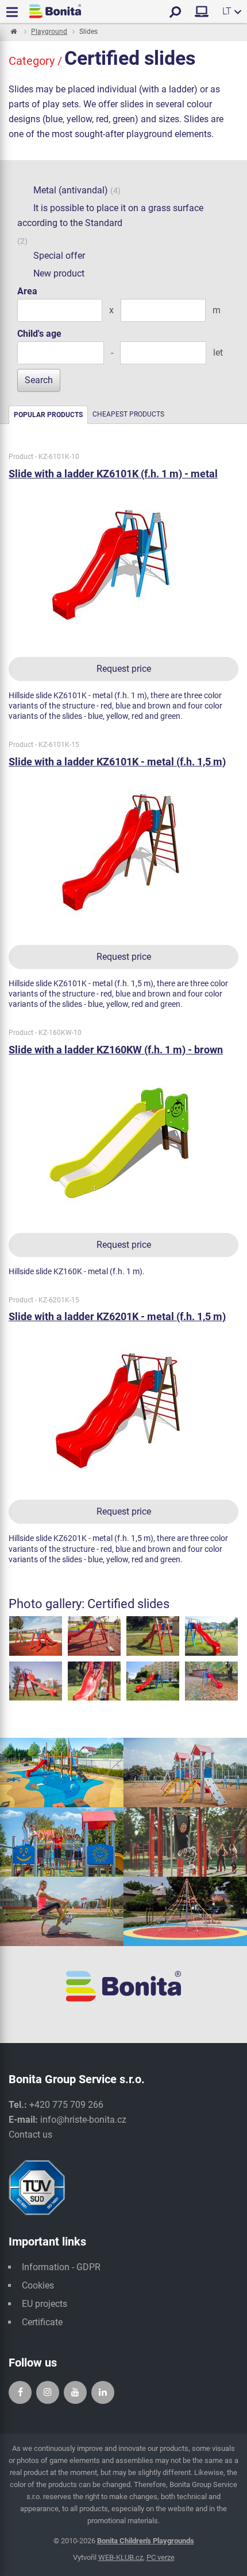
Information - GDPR (61, 2267)
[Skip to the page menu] (13, 32)
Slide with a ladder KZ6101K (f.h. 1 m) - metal (113, 474)
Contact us (30, 2135)
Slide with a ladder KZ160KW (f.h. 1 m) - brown (116, 1050)
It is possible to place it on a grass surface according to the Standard (110, 215)
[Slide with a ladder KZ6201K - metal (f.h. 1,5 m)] (123, 1408)
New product (59, 273)
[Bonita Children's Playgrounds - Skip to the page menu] (55, 11)
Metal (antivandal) (71, 190)
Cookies (38, 2285)
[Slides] (36, 1635)
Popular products (48, 415)
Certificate (42, 2322)
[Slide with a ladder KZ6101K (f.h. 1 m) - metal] (123, 565)
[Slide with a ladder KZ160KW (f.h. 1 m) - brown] (123, 1141)
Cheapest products (128, 414)
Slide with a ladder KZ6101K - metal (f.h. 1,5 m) (117, 762)
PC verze (161, 2557)
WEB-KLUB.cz (121, 2557)
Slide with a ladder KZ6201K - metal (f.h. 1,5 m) (117, 1316)
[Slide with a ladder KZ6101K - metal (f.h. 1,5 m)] (123, 853)
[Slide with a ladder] (211, 1680)
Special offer (59, 256)
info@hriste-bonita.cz (83, 2120)
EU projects (45, 2304)
